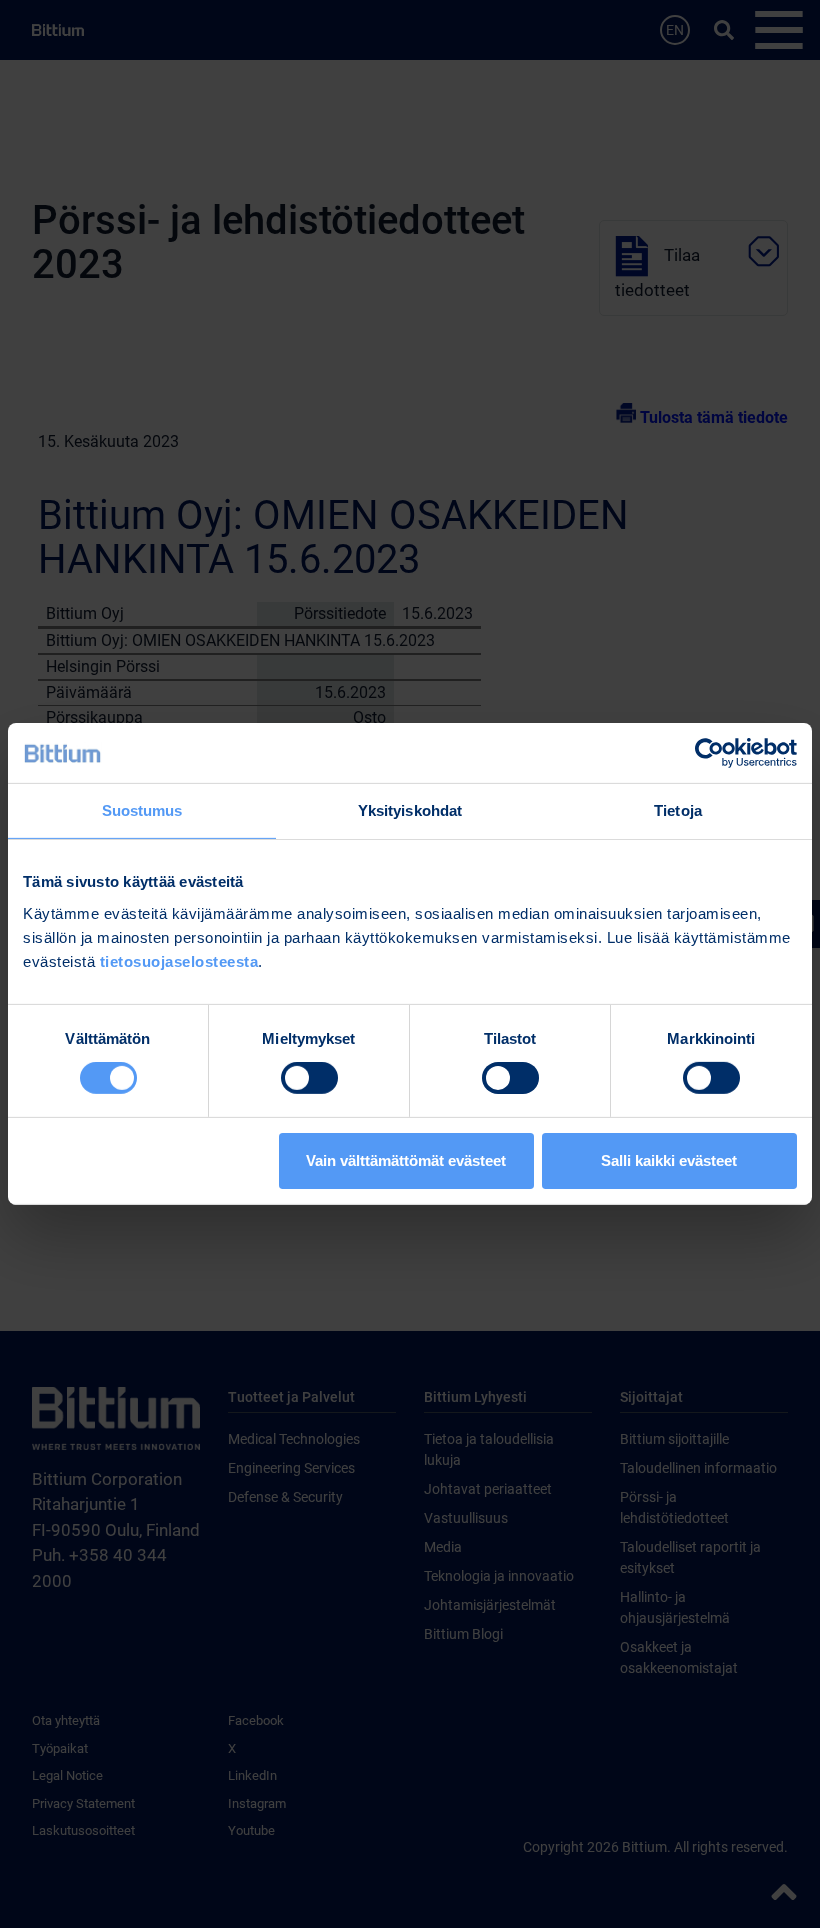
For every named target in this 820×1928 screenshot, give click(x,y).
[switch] (309, 1078)
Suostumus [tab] (142, 810)
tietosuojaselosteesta (179, 960)
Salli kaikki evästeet (669, 1160)
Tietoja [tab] (678, 810)
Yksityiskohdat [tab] (410, 810)
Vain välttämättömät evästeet (406, 1160)
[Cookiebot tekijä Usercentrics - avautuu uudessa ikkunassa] (709, 753)
